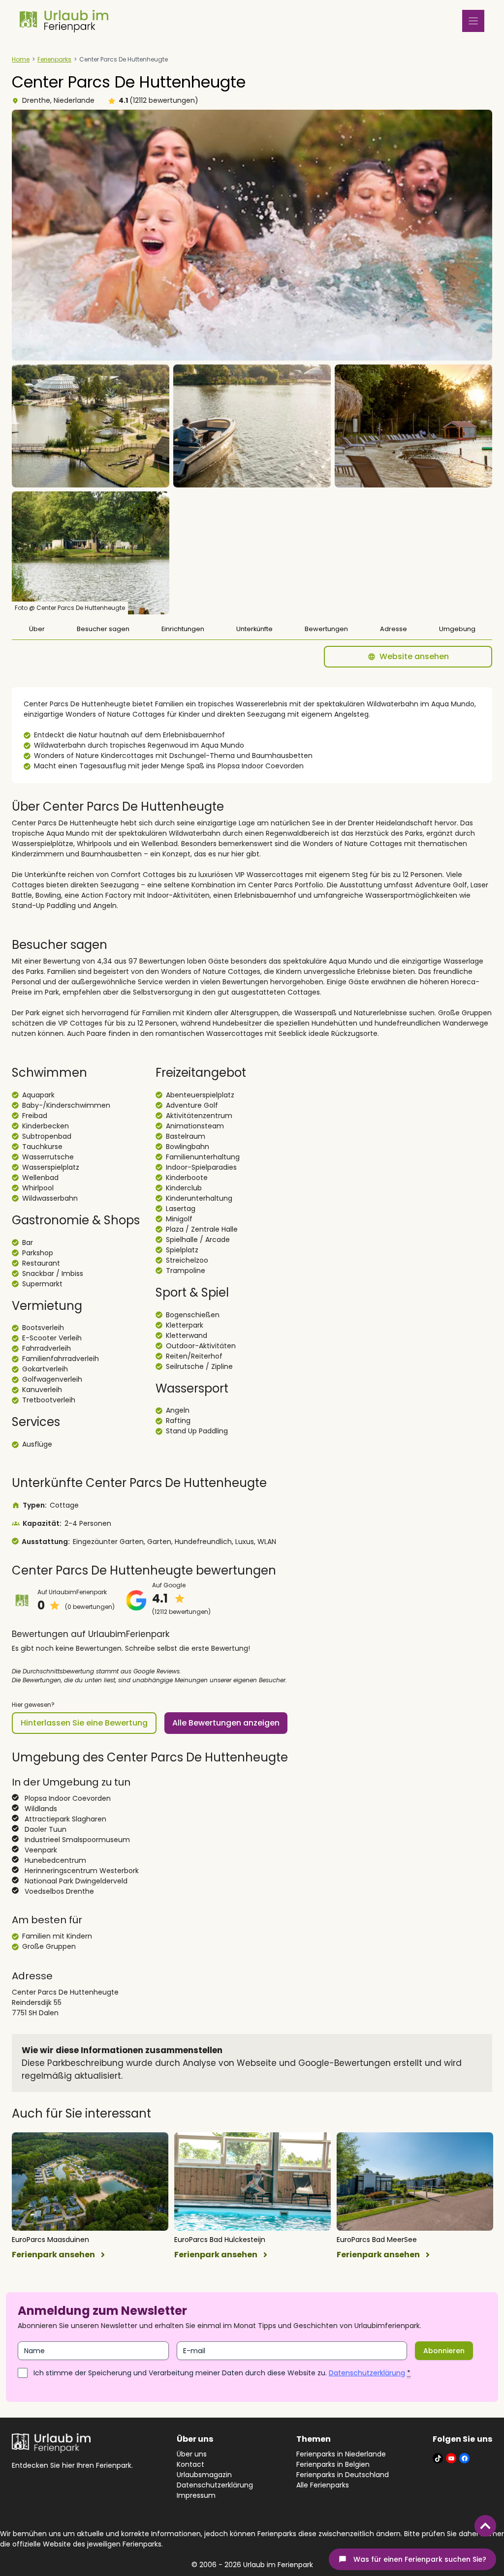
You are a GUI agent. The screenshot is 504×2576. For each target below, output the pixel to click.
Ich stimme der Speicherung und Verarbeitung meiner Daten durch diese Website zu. (222, 2373)
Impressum (196, 2495)
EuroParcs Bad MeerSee (377, 2240)
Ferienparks (54, 59)
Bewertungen (326, 629)
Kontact (190, 2464)
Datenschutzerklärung (367, 2373)
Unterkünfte (254, 629)
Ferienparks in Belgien (333, 2464)
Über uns (192, 2454)
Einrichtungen (183, 629)
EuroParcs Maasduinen (50, 2240)
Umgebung (457, 629)
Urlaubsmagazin (204, 2475)
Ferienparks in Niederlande (341, 2454)
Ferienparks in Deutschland (343, 2475)
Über (37, 629)
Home (21, 59)
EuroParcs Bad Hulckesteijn (220, 2240)
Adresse (394, 629)
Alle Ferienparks (323, 2485)
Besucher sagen (103, 629)
